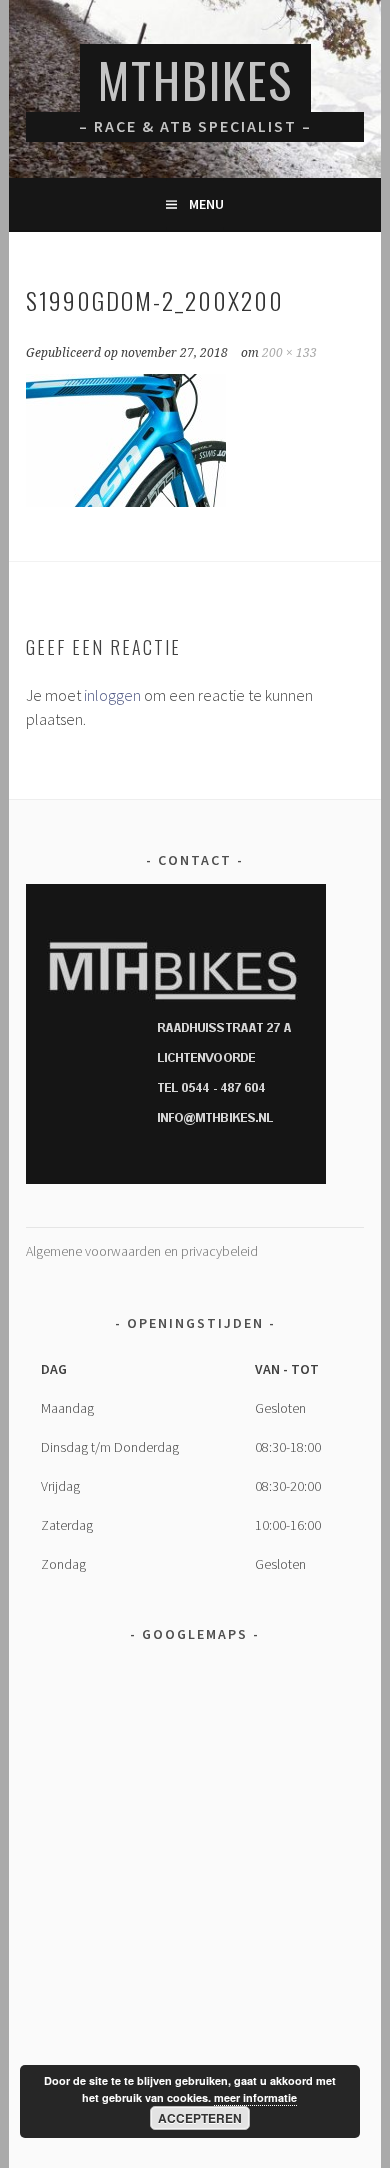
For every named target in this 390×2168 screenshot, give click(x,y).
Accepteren (200, 2118)
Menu (206, 204)
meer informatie (255, 2097)
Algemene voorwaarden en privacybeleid (142, 1251)
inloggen (112, 695)
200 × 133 (289, 353)
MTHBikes (195, 79)
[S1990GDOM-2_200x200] (126, 501)
